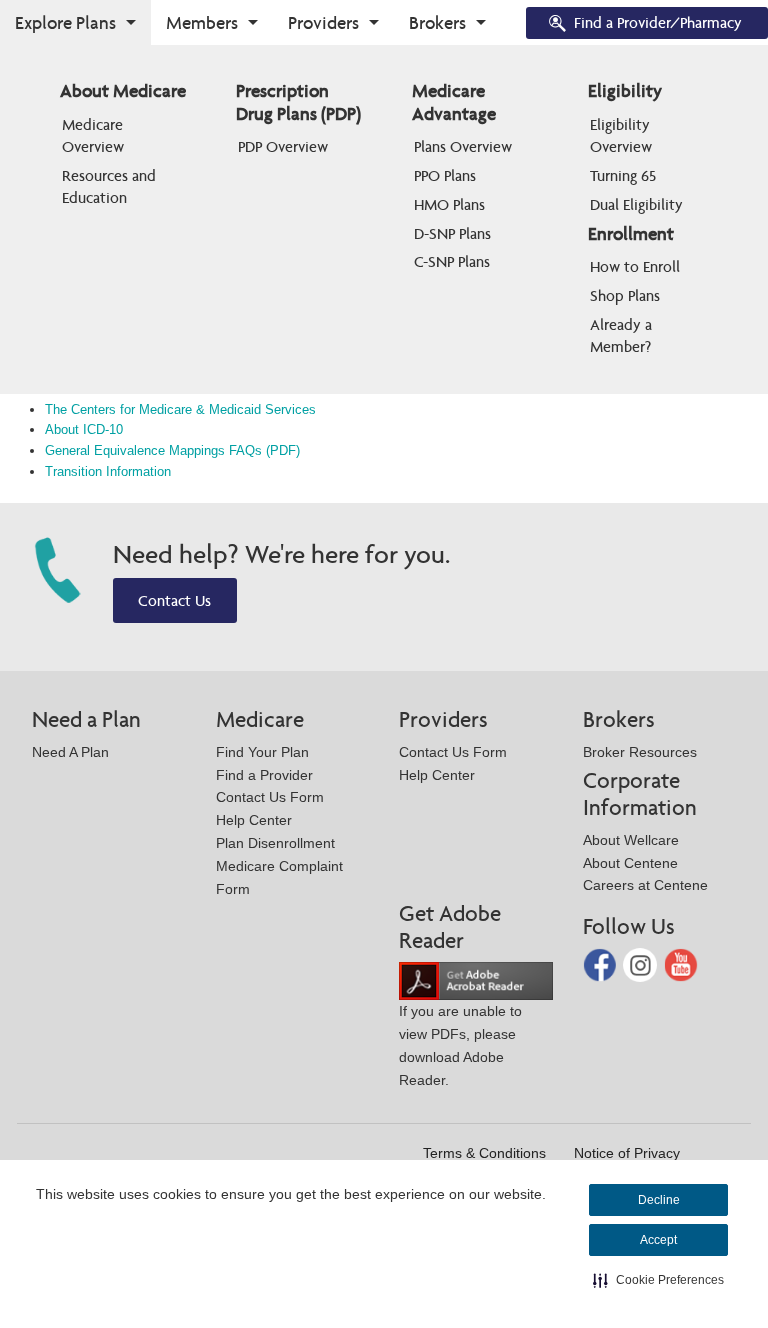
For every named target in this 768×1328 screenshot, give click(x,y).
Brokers (437, 22)
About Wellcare (631, 840)
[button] (658, 1280)
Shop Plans (625, 295)
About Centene (630, 863)
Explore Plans (65, 22)
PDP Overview (283, 146)
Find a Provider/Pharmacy (658, 22)
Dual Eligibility (636, 204)
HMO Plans (449, 204)
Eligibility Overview (622, 135)
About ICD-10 (84, 429)
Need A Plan (70, 752)
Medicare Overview (94, 135)
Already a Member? (623, 335)
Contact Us (174, 600)
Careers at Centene (645, 885)
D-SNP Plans (452, 233)
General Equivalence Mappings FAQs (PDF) (172, 450)
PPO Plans (445, 175)
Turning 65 (623, 175)
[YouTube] (681, 963)
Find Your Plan (262, 752)
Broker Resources (640, 752)
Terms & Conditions (484, 1153)
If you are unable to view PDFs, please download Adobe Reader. (460, 1045)
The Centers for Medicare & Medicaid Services (180, 409)
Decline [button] (659, 1200)
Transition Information (108, 471)
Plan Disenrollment (275, 843)
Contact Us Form (270, 797)
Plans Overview (463, 146)
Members (202, 22)
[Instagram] (642, 963)
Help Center (254, 820)
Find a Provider (264, 775)
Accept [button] (658, 1240)
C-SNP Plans (452, 261)
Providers (323, 22)
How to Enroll (635, 266)
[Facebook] (602, 963)
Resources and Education (111, 186)
